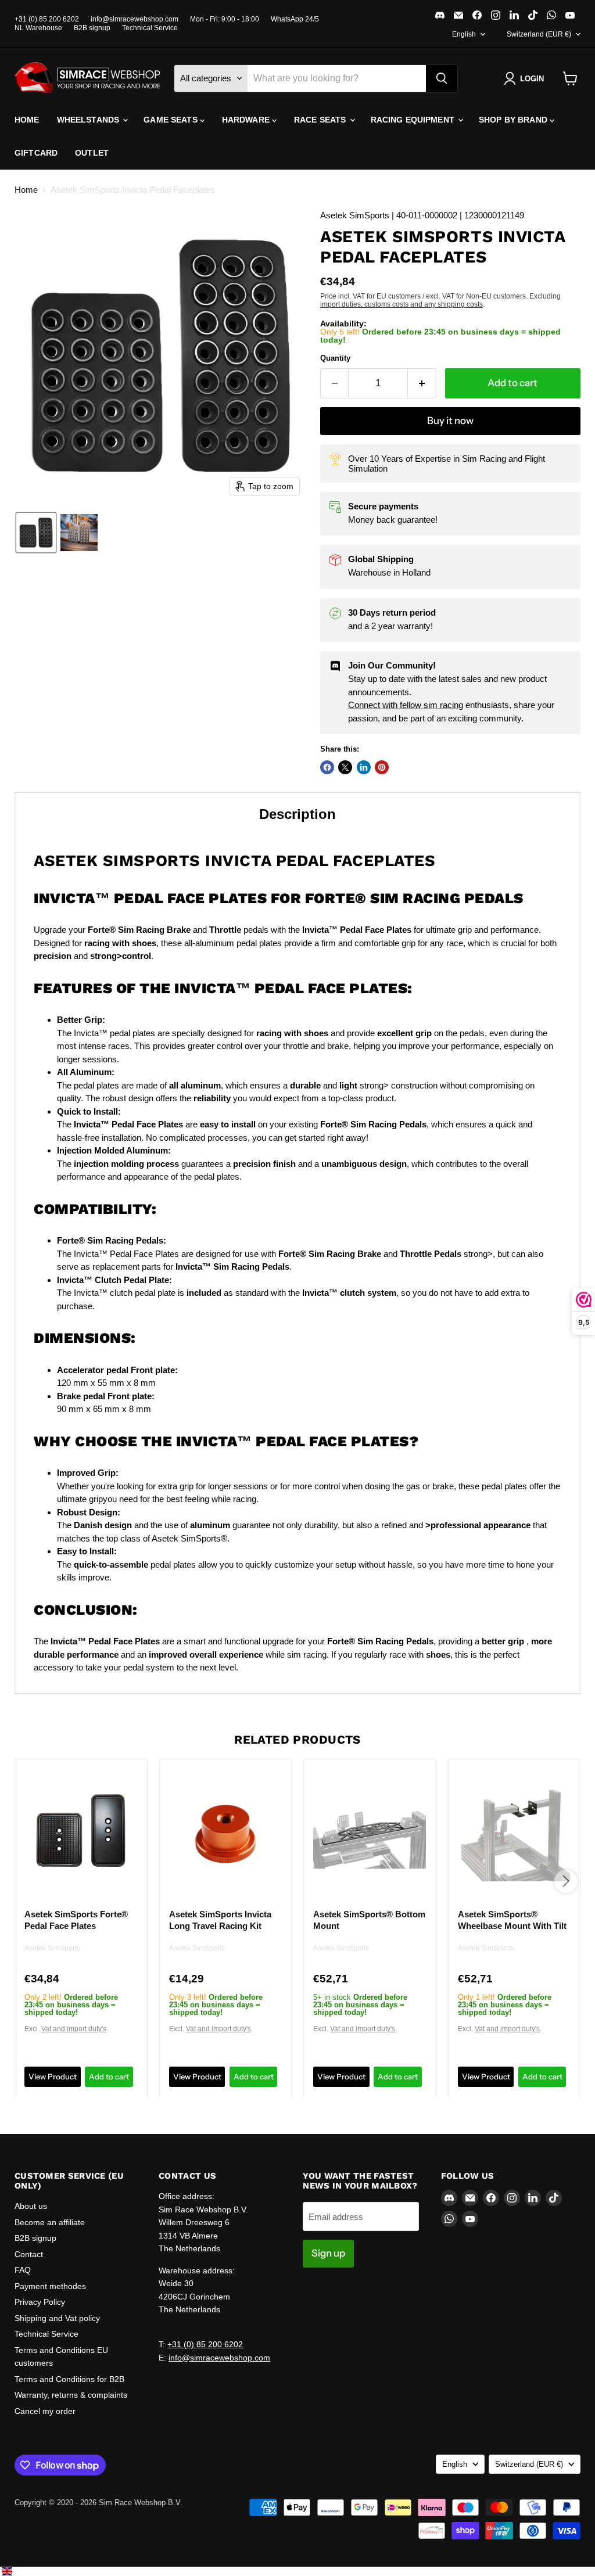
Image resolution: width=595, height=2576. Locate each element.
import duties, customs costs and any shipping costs (402, 304)
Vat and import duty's (74, 2029)
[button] (526, 78)
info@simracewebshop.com (135, 19)
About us (31, 2206)
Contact (29, 2254)
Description (297, 814)
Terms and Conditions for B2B (69, 2379)
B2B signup (92, 28)
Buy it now (450, 421)
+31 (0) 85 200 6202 (47, 19)
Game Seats (172, 120)
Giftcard (36, 153)
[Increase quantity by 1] (422, 383)
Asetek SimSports (52, 1948)
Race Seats (321, 120)
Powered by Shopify (48, 2515)
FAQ (23, 2270)
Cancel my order (45, 2411)
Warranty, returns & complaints (71, 2395)
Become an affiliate (50, 2222)
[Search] (442, 78)
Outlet (92, 153)
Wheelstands (89, 120)
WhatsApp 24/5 (295, 19)
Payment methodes (50, 2286)
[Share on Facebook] (327, 767)
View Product (53, 2076)
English (464, 34)
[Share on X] (345, 767)
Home (27, 120)
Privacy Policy (40, 2302)
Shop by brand (514, 120)
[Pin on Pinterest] (382, 767)
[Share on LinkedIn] (364, 767)
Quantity (335, 358)
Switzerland (539, 34)
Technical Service (150, 28)
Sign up (328, 2253)
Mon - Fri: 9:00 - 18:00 (225, 19)
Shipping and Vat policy (57, 2318)
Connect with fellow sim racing (406, 705)
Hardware (247, 120)
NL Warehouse (38, 28)
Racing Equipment (414, 120)
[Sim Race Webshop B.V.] (87, 78)
